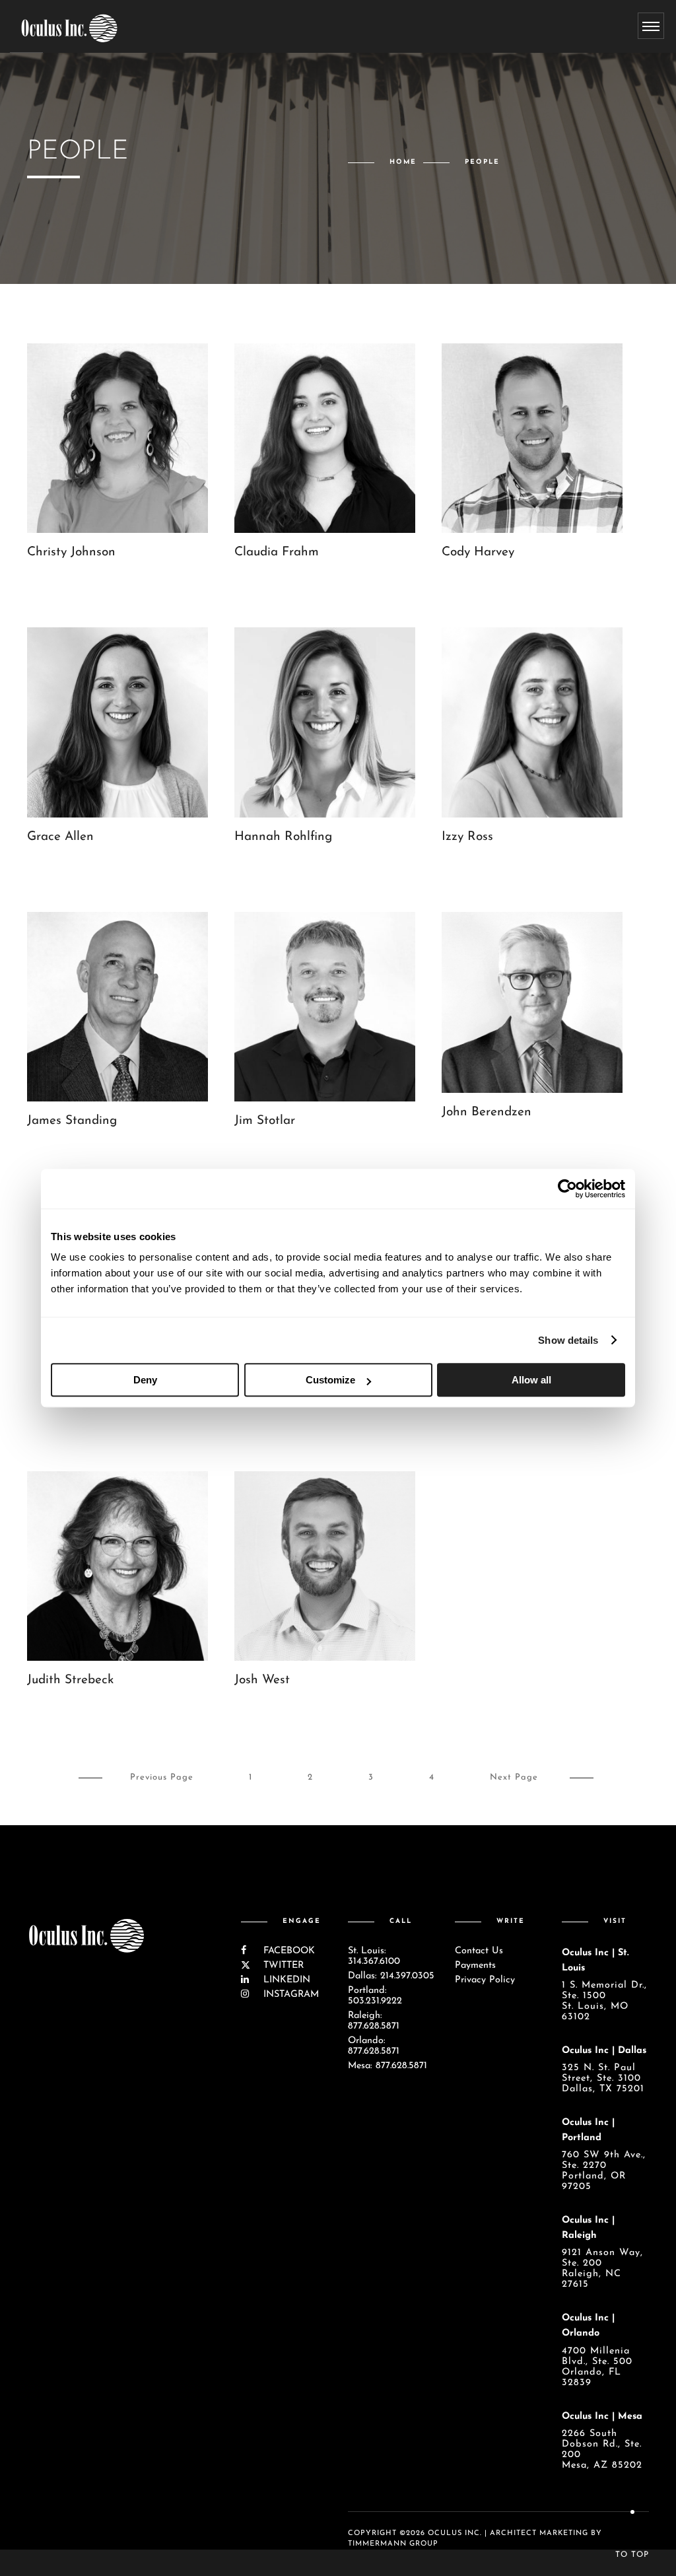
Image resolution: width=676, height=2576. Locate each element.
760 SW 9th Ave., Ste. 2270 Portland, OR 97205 (604, 2171)
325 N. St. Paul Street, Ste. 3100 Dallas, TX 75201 (603, 2078)
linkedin (285, 1980)
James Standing (72, 1121)
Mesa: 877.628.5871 (388, 2066)
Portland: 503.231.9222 (375, 1996)
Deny (145, 1380)
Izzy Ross (467, 837)
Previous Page (162, 1777)
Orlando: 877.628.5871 (374, 2046)
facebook (287, 1951)
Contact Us (479, 1951)
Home (403, 162)
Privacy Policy (485, 1980)
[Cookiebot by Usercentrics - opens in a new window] (567, 1189)
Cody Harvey (478, 552)
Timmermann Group (393, 2544)
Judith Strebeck (70, 1680)
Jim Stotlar (265, 1121)
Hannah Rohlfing (283, 837)
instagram (289, 1995)
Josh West (262, 1680)
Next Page (514, 1777)
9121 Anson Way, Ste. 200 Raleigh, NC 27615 (602, 2269)
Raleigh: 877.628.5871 (374, 2021)
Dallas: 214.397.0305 (391, 1976)
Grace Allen (60, 837)
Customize (330, 1380)
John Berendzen (487, 1112)
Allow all (531, 1380)
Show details (568, 1340)
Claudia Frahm (277, 552)
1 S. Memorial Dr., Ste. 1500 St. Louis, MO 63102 (604, 2001)
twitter (282, 1966)
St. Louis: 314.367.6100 (374, 1956)
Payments (475, 1966)
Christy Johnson (71, 552)
